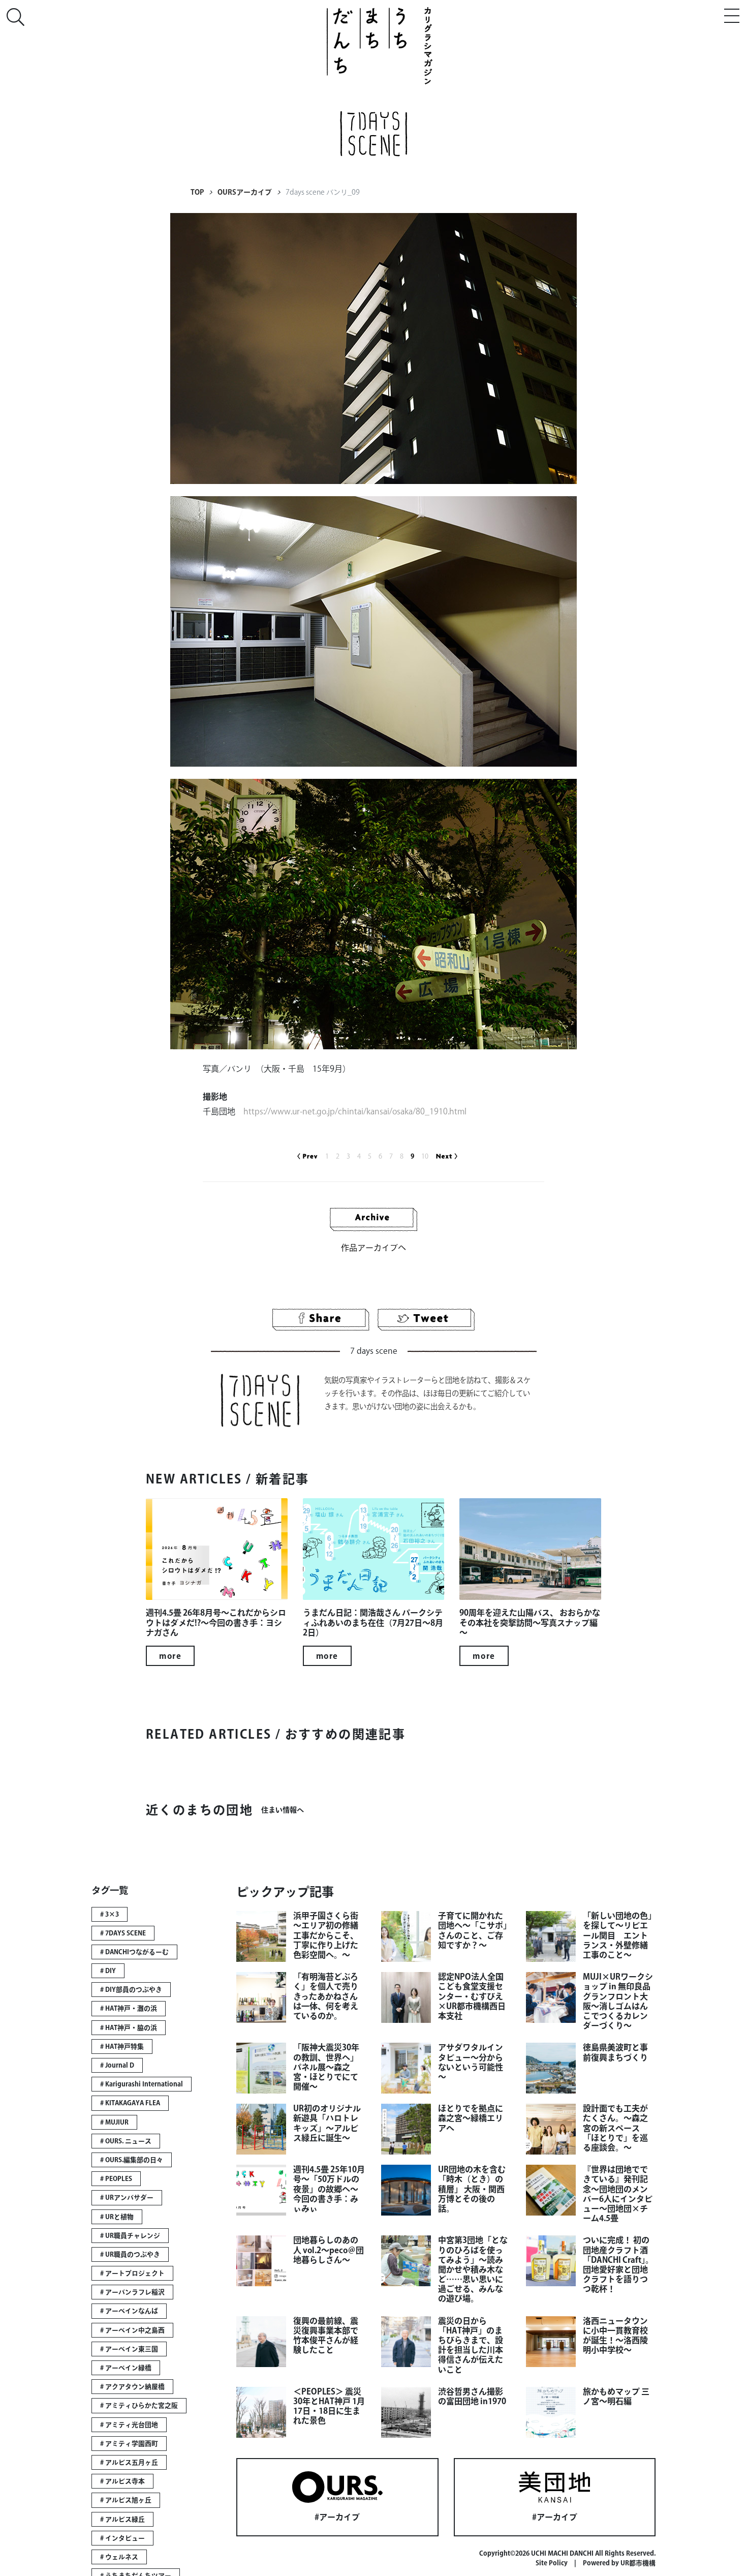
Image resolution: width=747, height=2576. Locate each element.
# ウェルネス (119, 2557)
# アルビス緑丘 (122, 2519)
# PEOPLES (116, 2179)
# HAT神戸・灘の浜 (129, 2008)
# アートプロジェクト (132, 2273)
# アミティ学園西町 (129, 2444)
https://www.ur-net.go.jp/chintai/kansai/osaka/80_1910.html (355, 1111)
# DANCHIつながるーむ (134, 1952)
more (170, 1656)
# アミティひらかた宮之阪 (139, 2405)
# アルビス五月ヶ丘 (129, 2462)
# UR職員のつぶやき (130, 2254)
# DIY (108, 1971)
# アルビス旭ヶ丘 (126, 2500)
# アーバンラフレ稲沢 (132, 2292)
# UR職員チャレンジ (130, 2236)
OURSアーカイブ (245, 192)
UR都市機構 (638, 2563)
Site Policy (552, 2563)
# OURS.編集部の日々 (132, 2160)
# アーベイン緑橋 (126, 2368)
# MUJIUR (114, 2122)
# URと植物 (117, 2217)
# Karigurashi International (142, 2084)
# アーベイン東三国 (129, 2349)
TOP (197, 192)
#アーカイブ (337, 2517)
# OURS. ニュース (126, 2141)
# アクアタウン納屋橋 (132, 2387)
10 (425, 1156)
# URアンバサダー (127, 2198)
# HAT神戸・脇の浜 (129, 2028)
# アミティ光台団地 (129, 2425)
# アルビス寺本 (122, 2481)
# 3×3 (110, 1914)
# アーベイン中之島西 (132, 2330)
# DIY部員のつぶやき (131, 1990)
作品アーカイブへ (373, 1248)
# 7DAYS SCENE (123, 1933)
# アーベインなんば (129, 2311)
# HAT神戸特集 (122, 2047)
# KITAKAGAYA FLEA (130, 2103)
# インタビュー (122, 2538)
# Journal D (117, 2065)
